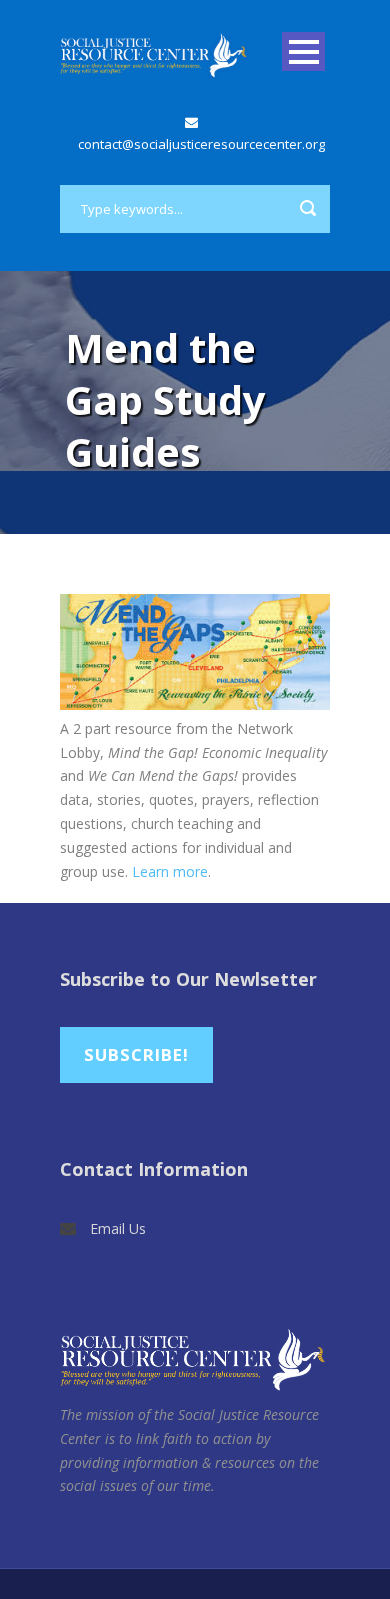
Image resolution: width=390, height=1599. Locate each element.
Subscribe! (136, 1054)
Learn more (170, 871)
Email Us (118, 1228)
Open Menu (303, 51)
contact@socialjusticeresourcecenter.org (201, 144)
